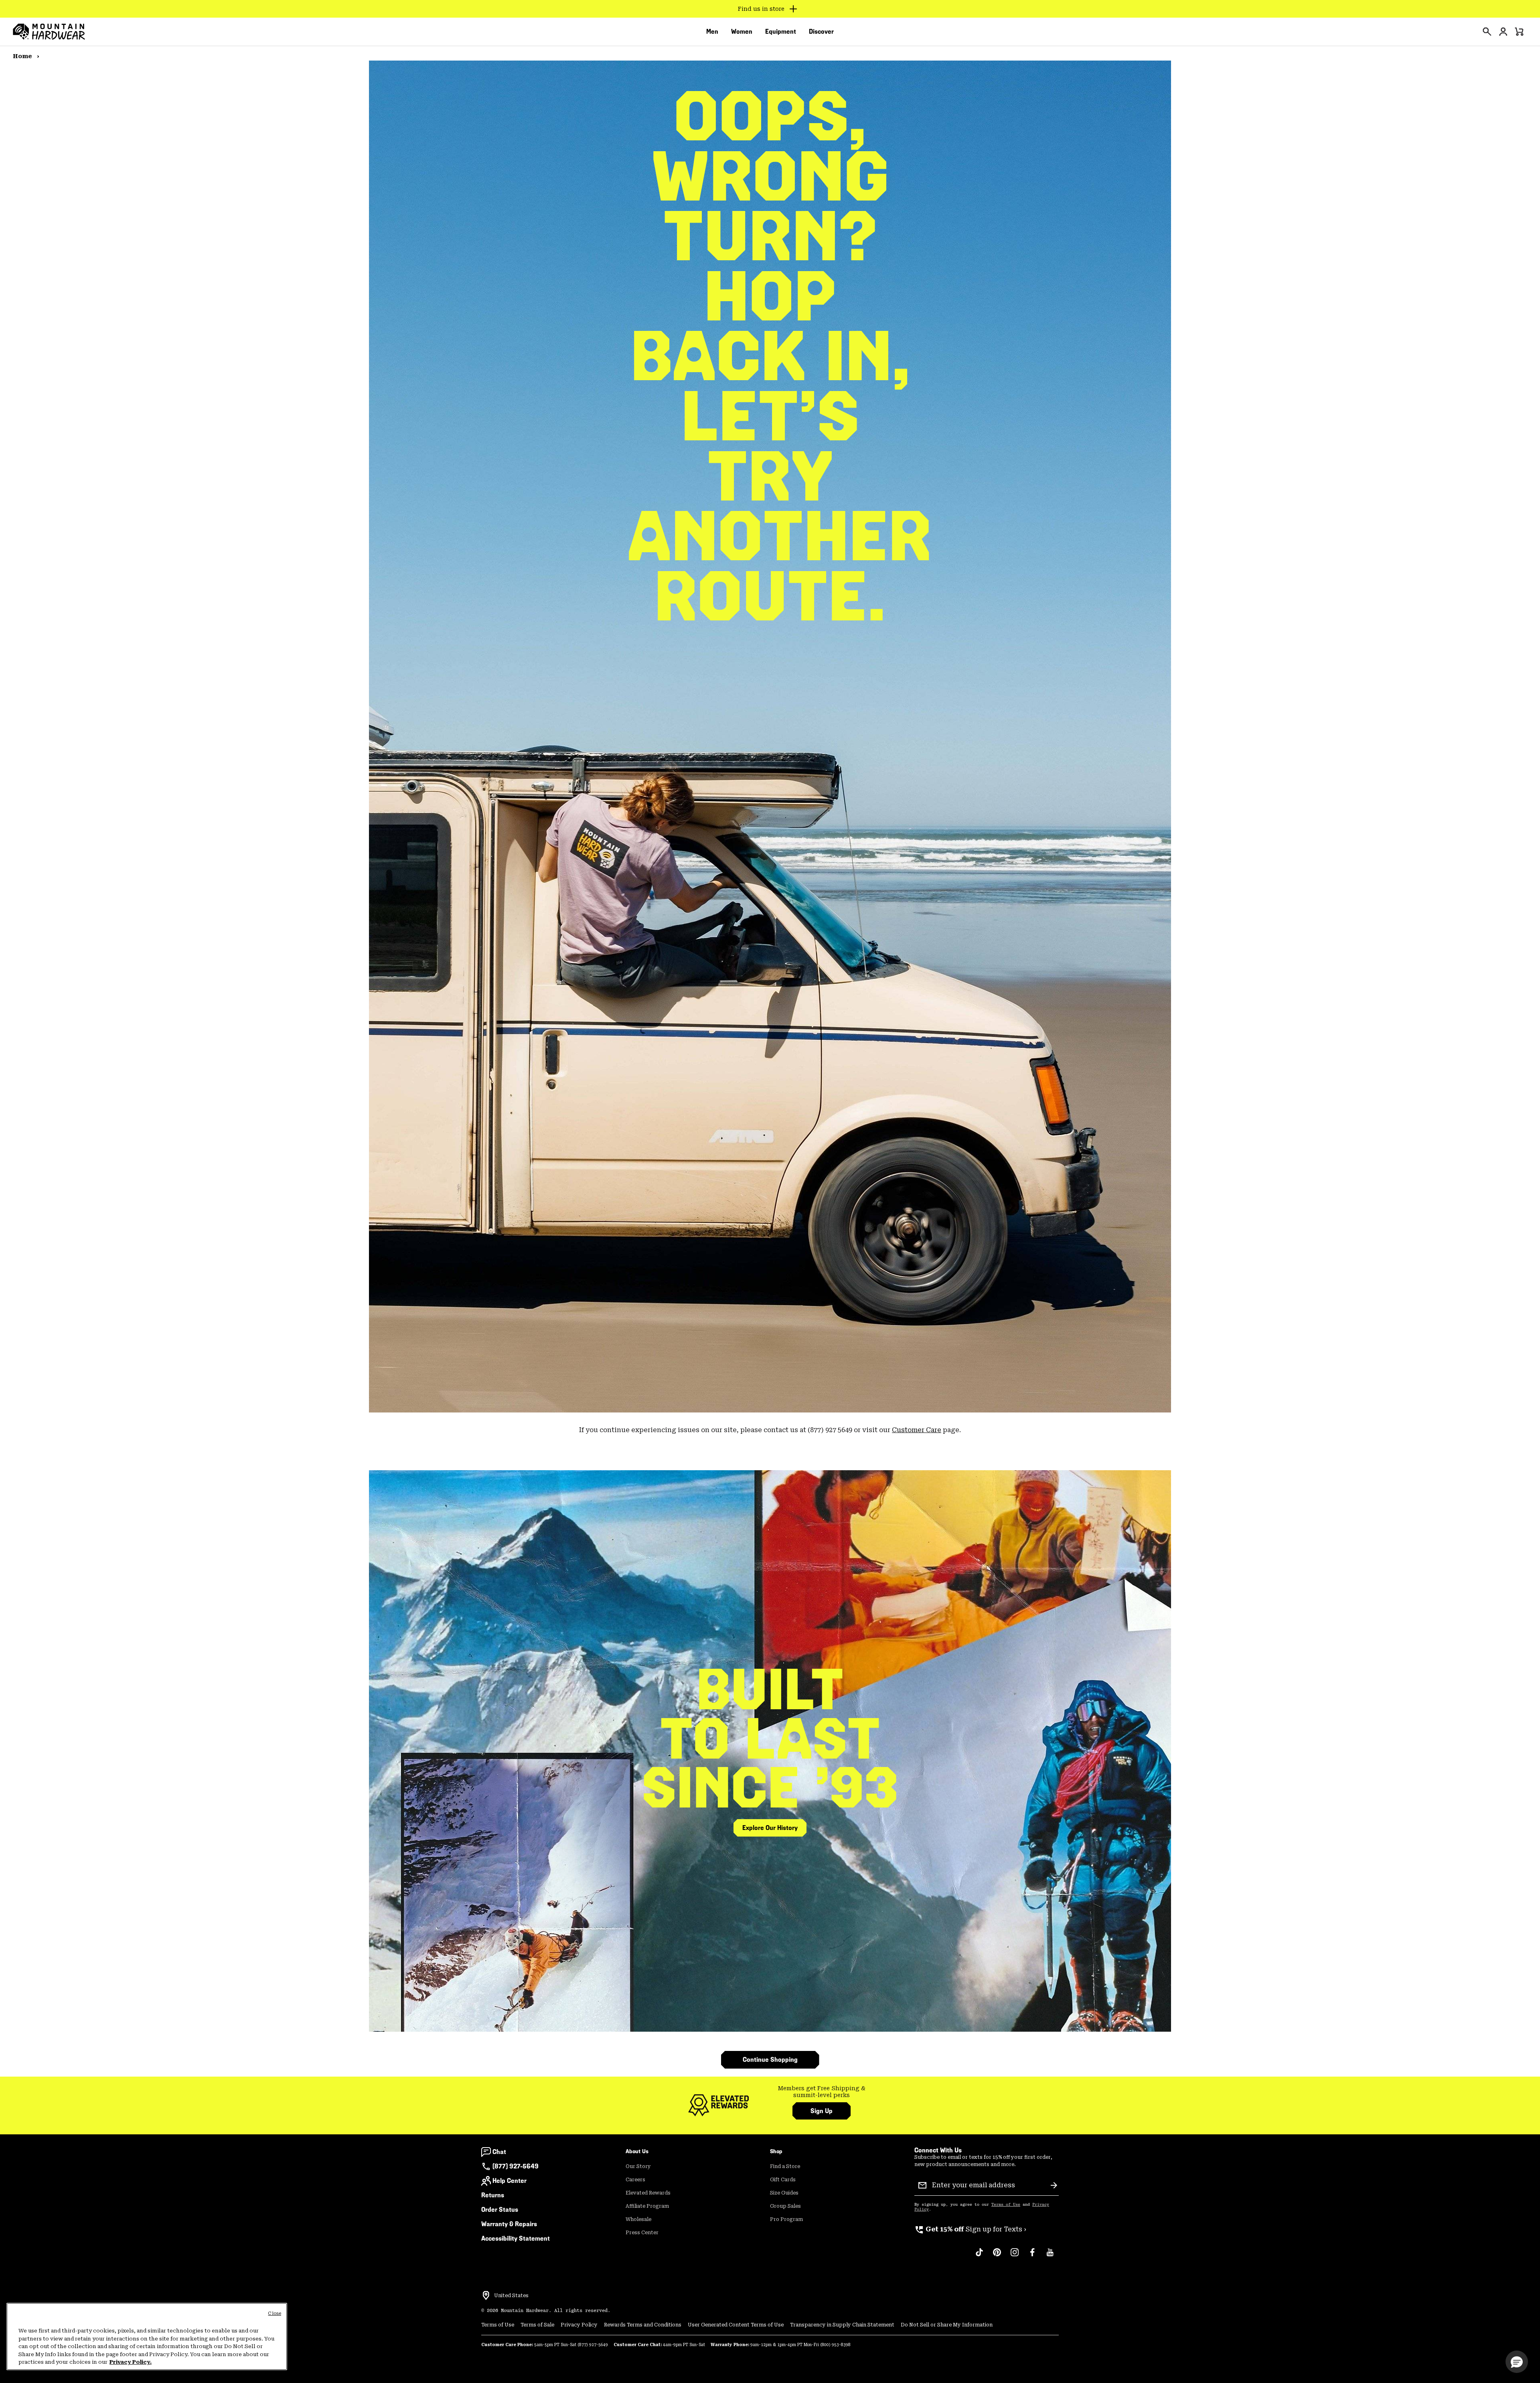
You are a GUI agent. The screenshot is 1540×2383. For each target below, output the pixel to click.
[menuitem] (712, 32)
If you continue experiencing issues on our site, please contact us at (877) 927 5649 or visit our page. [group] (770, 1430)
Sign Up (822, 2111)
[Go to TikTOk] (979, 2256)
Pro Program (786, 2219)
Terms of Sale (537, 2325)
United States (511, 2296)
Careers (635, 2180)
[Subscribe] (1054, 2185)
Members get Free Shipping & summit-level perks (822, 2092)
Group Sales (785, 2206)
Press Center (642, 2233)
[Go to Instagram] (1015, 2256)
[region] (147, 2336)
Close (275, 2313)
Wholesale (638, 2219)
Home (23, 56)
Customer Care (917, 1430)
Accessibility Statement (516, 2238)
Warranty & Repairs (509, 2224)
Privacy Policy (579, 2325)
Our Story (638, 2166)
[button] (1517, 2362)
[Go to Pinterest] (997, 2256)
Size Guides (784, 2193)
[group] (822, 2092)
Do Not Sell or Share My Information (947, 2325)
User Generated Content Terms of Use (736, 2325)
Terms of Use (1006, 2205)
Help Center (510, 2181)
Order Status (500, 2210)
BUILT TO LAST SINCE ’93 (770, 1739)
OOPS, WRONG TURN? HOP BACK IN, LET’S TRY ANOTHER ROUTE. (770, 356)
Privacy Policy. (131, 2362)
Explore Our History (770, 1828)
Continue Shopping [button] (770, 2060)
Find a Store (785, 2166)
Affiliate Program (647, 2206)
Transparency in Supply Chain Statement (842, 2325)
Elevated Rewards (648, 2193)
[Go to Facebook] (1032, 2256)
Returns (493, 2195)
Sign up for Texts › (970, 2229)
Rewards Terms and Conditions (643, 2325)
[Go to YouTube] (1050, 2256)
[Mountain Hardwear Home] (49, 32)
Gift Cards (783, 2180)
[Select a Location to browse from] (486, 2296)
